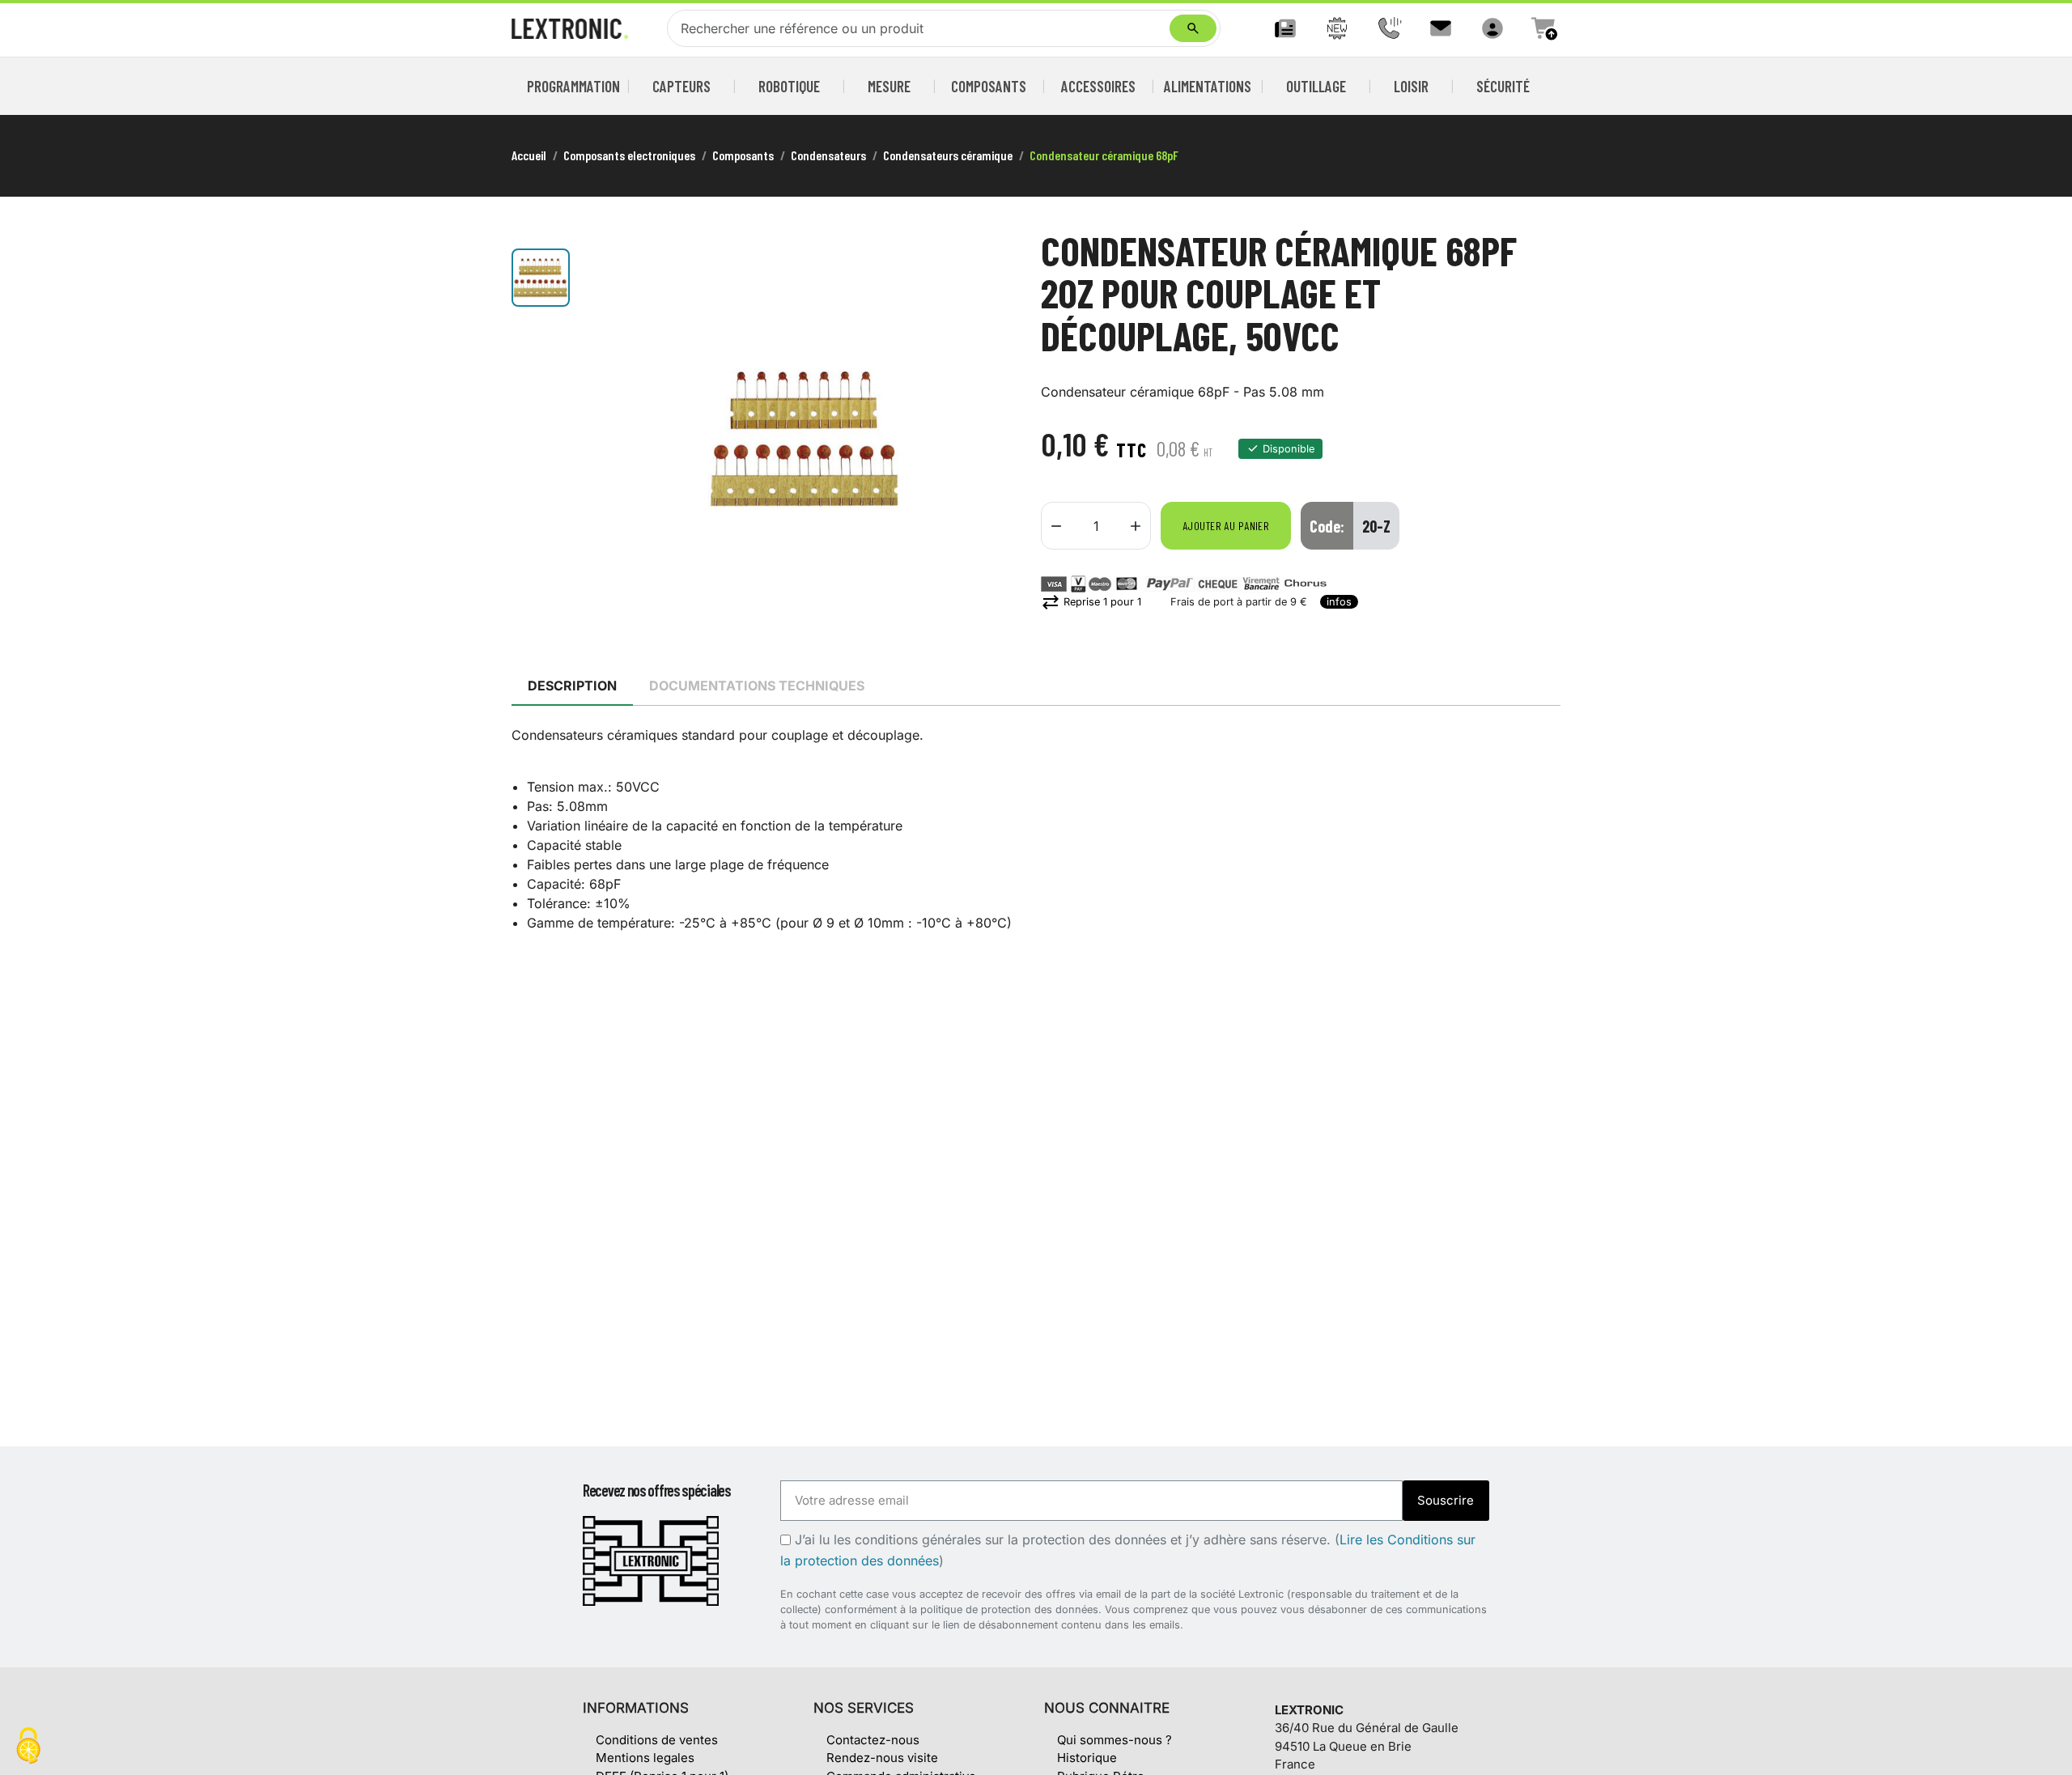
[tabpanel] (1036, 829)
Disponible (1289, 449)
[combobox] (922, 28)
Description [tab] (572, 686)
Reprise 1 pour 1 (1091, 602)
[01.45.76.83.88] (1389, 28)
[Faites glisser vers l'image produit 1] (541, 278)
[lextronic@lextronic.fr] (1441, 28)
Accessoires (1098, 86)
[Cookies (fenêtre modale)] (28, 1747)
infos (1339, 602)
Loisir (1411, 86)
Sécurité (1503, 86)
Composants (989, 86)
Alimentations (1208, 86)
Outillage (1316, 86)
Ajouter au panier (1226, 526)
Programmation (574, 86)
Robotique (789, 86)
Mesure (889, 86)
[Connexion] (1492, 28)
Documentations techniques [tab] (757, 686)
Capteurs (681, 86)
